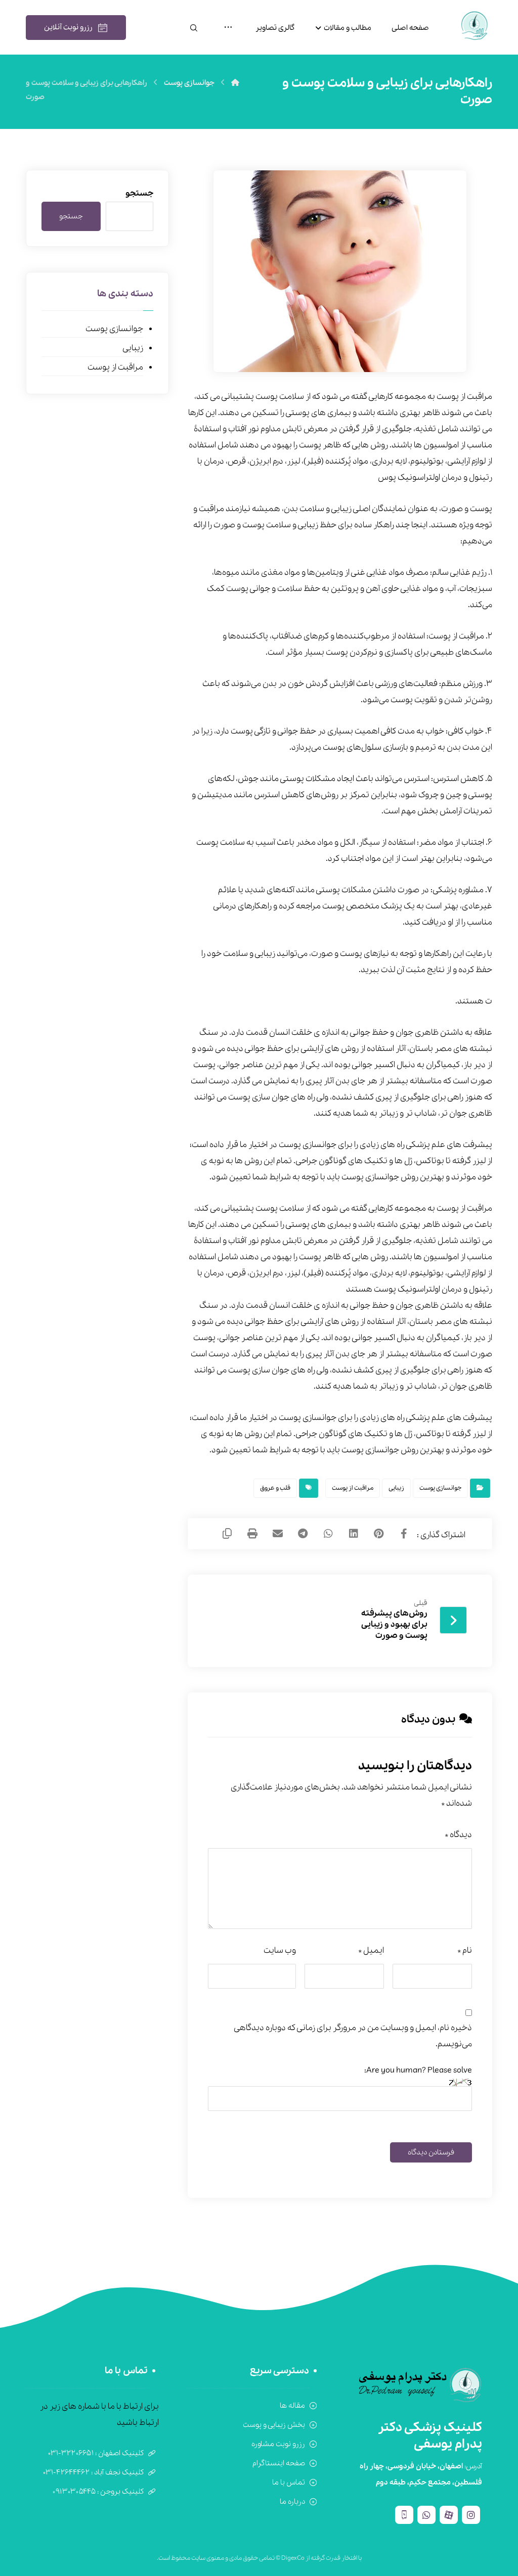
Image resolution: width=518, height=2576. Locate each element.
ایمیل (371, 1950)
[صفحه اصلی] (235, 83)
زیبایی (396, 1488)
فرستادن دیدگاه (431, 2152)
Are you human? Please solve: (418, 2070)
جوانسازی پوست (440, 1488)
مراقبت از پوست (353, 1488)
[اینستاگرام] (471, 2515)
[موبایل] (404, 2515)
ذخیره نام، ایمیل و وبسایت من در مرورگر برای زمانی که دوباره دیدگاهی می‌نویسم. (353, 2036)
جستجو (139, 193)
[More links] (228, 28)
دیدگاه (458, 1835)
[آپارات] (449, 2515)
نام (465, 1950)
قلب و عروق (275, 1488)
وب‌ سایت (280, 1950)
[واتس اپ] (426, 2515)
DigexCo (293, 2558)
